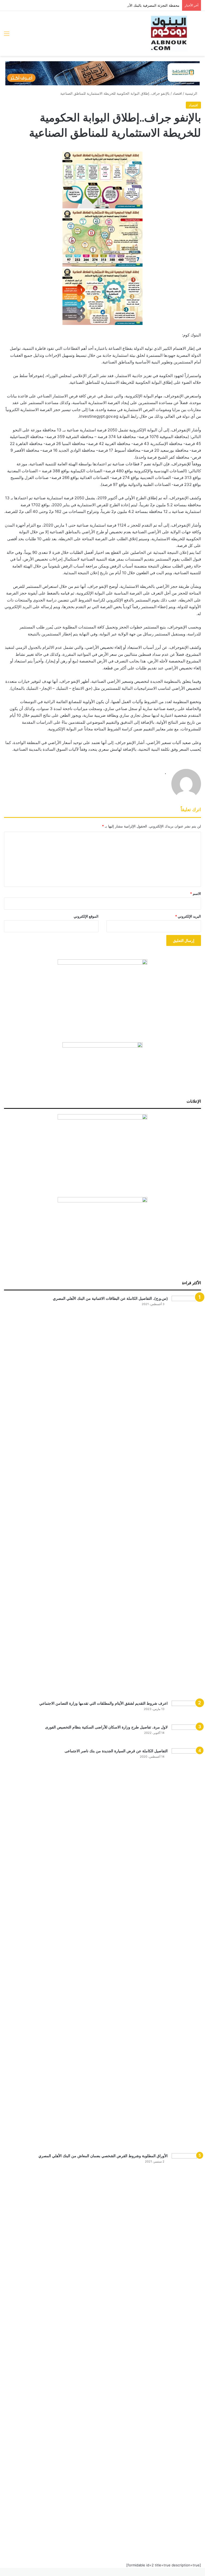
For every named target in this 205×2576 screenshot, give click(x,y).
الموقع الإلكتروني (86, 916)
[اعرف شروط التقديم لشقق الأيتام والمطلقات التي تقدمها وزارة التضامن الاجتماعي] (186, 1711)
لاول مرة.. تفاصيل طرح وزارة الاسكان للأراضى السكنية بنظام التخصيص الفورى (106, 1727)
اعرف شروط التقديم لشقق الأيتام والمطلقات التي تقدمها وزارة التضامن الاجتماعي (103, 1703)
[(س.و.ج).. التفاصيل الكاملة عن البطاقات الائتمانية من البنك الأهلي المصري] (186, 1496)
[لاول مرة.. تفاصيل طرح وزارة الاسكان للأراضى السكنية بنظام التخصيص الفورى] (186, 1734)
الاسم (196, 894)
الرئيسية (192, 93)
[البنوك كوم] (169, 33)
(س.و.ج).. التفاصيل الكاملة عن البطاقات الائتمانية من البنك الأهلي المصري (110, 1298)
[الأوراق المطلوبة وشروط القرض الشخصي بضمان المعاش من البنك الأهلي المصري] (186, 2354)
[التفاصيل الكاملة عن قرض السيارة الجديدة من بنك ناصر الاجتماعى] (186, 1949)
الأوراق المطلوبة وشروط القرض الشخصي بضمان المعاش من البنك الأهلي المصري (103, 2156)
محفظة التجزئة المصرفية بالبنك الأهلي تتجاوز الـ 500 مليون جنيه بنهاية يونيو (124, 5)
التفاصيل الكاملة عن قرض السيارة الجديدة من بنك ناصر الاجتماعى (116, 1751)
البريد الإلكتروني (188, 916)
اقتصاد (177, 93)
